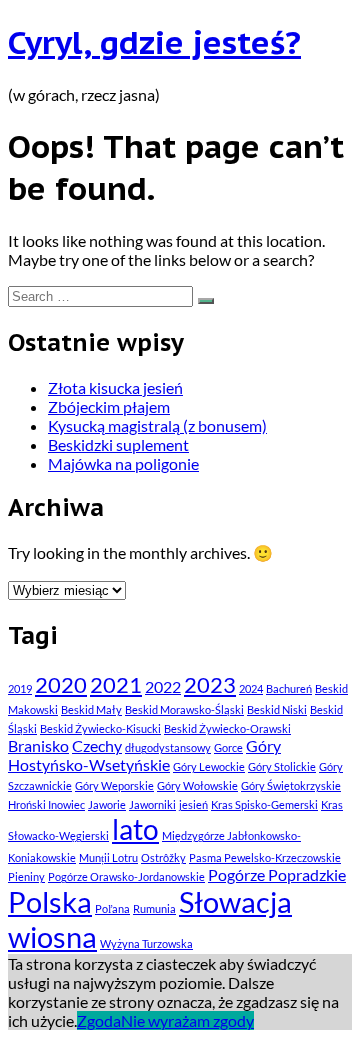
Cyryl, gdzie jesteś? (154, 42)
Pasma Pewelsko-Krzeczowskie (265, 857)
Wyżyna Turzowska (146, 943)
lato (135, 829)
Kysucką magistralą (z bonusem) (157, 425)
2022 (163, 686)
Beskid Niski (277, 709)
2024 (251, 688)
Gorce (228, 747)
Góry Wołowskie (197, 785)
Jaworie (107, 804)
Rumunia (154, 908)
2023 (210, 684)
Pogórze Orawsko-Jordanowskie (126, 876)
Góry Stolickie (282, 766)
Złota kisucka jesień (115, 387)
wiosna (52, 936)
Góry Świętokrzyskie (291, 785)
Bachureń (289, 688)
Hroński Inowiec (46, 804)
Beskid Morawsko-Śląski (184, 709)
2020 (61, 684)
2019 (20, 688)
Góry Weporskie (114, 785)
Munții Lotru (108, 857)
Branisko (38, 745)
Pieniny (26, 876)
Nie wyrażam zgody (187, 1020)
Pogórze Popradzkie (277, 874)
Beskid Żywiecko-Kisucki (100, 728)
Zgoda (99, 1020)
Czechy (97, 745)
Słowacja (235, 901)
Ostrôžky (163, 857)
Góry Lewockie (209, 766)
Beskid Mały (91, 709)
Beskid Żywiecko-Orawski (227, 728)
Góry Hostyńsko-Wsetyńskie (144, 755)
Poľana (112, 908)
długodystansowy (168, 747)
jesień (193, 804)
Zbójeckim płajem (109, 406)
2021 (116, 684)
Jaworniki (152, 804)
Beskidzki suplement (118, 444)
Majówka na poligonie (123, 463)
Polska (50, 901)
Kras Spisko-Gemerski (264, 804)
